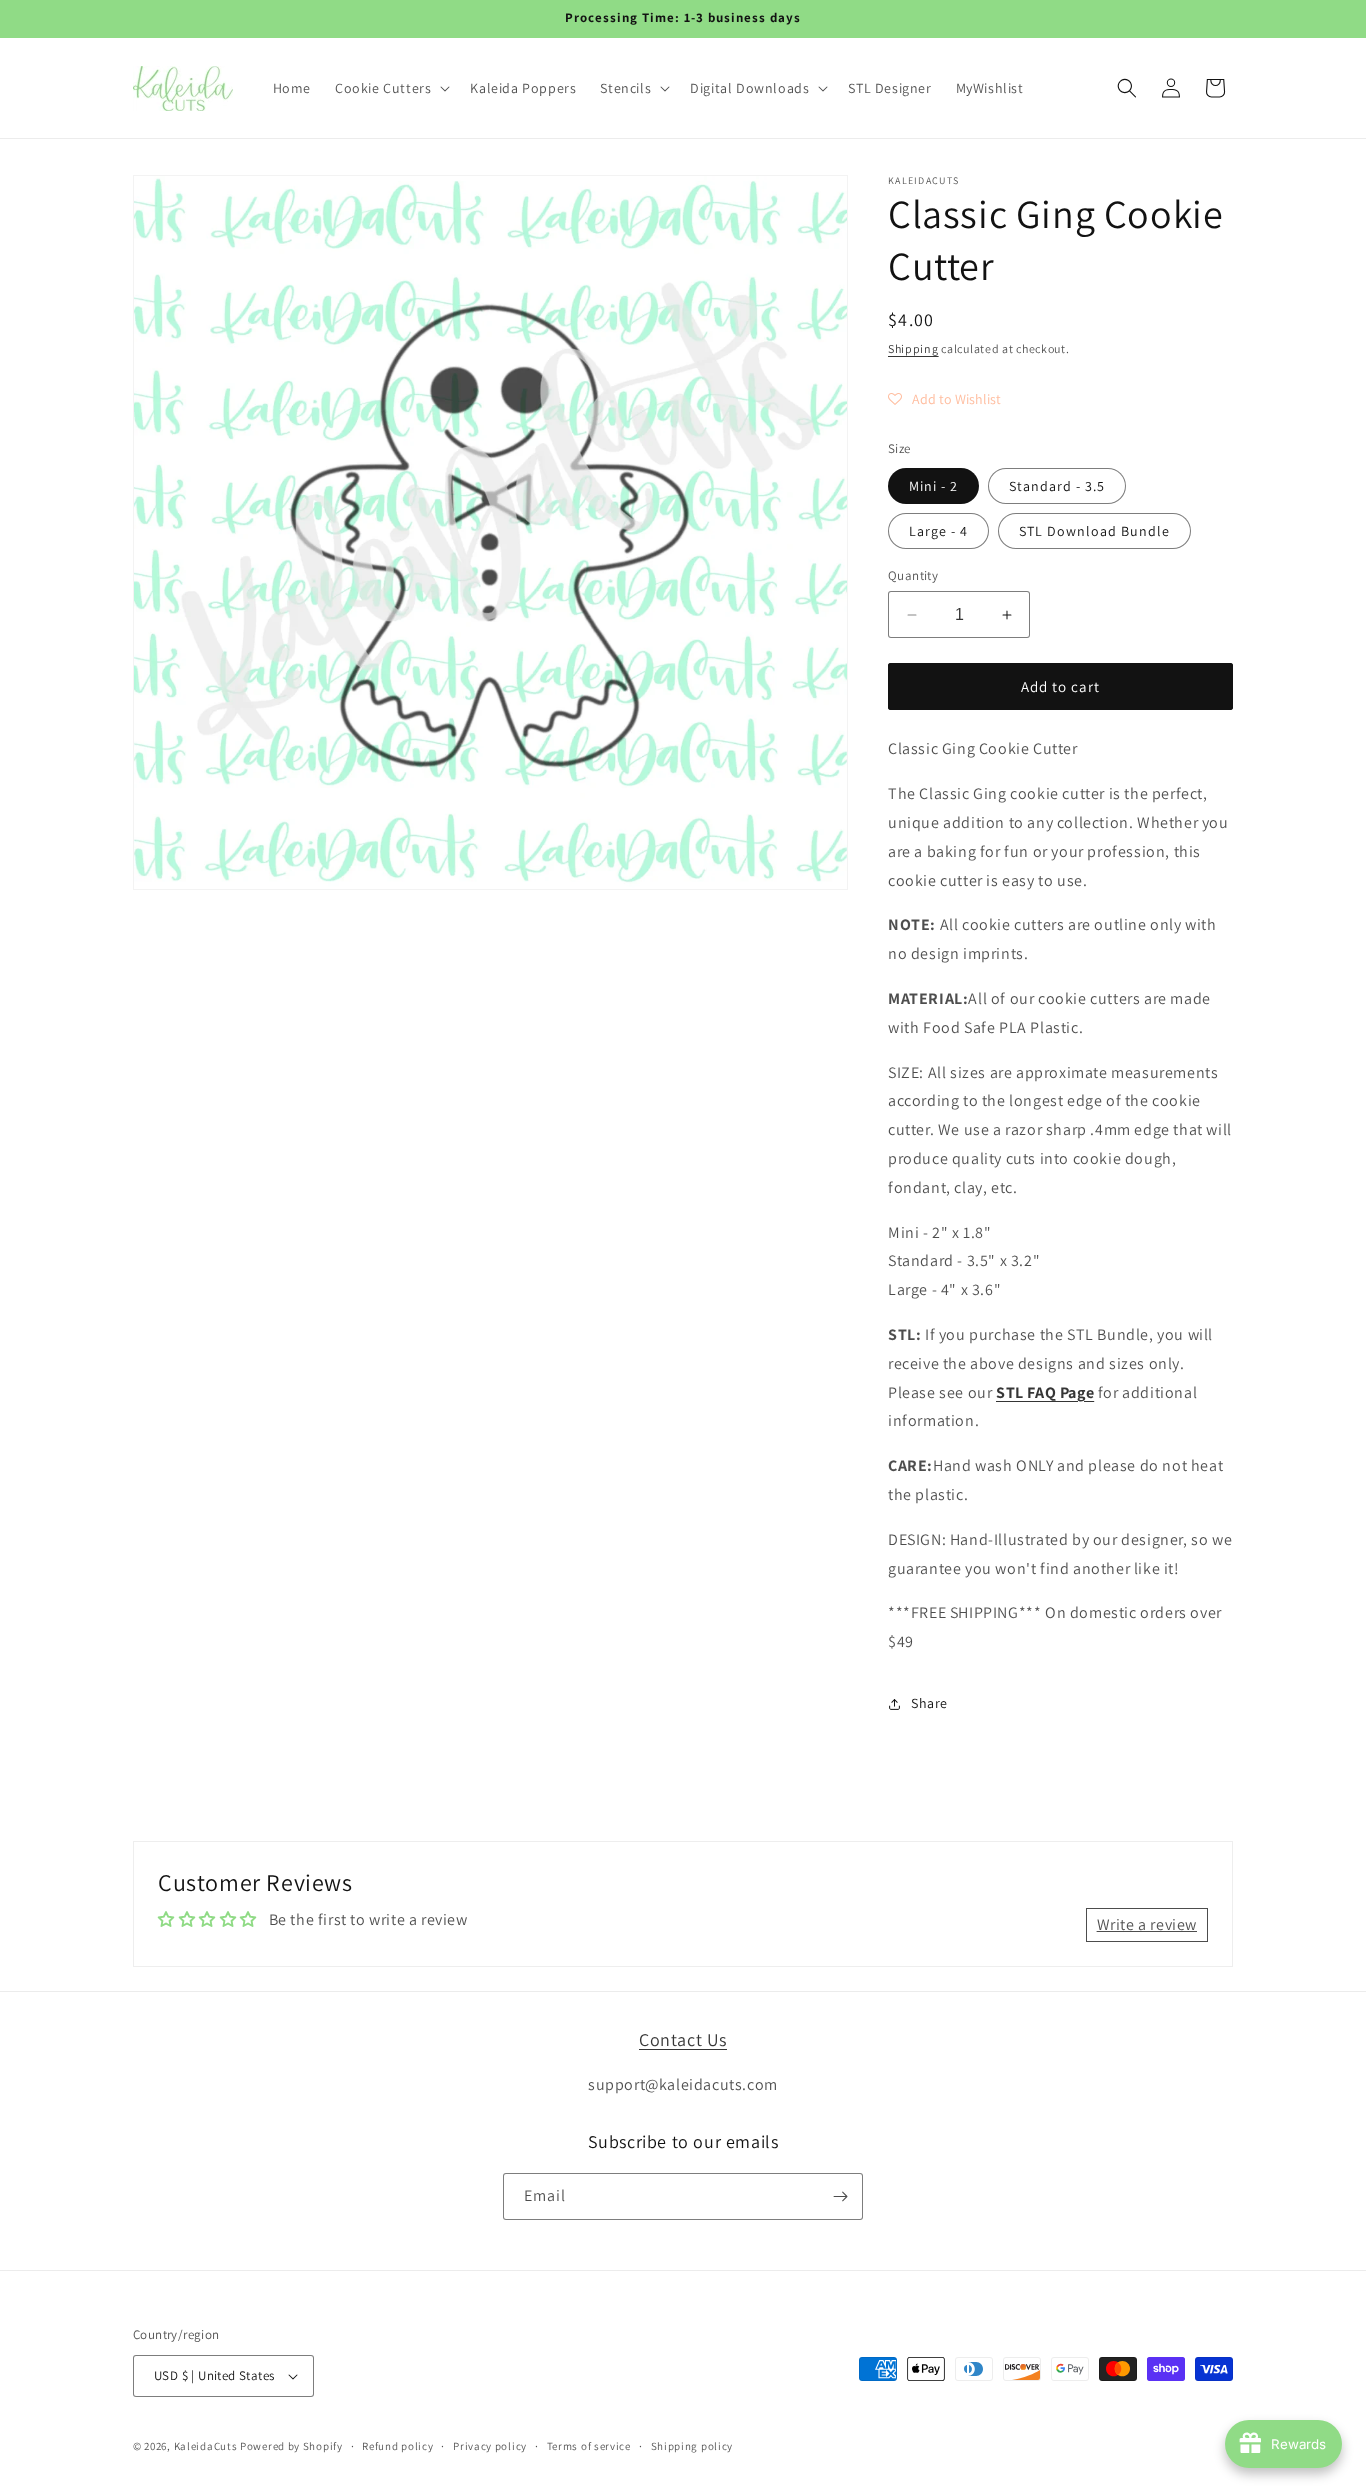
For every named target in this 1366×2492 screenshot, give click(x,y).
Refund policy (397, 2446)
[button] (390, 88)
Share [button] (929, 1703)
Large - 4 (938, 531)
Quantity (913, 575)
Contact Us (683, 2039)
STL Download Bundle (1094, 531)
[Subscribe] (840, 2196)
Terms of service (589, 2446)
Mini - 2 (933, 486)
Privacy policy (490, 2446)
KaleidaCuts (206, 2446)
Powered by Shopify (291, 2446)
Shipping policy (692, 2446)
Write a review (1147, 1924)
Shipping (913, 348)
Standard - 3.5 (1057, 486)
